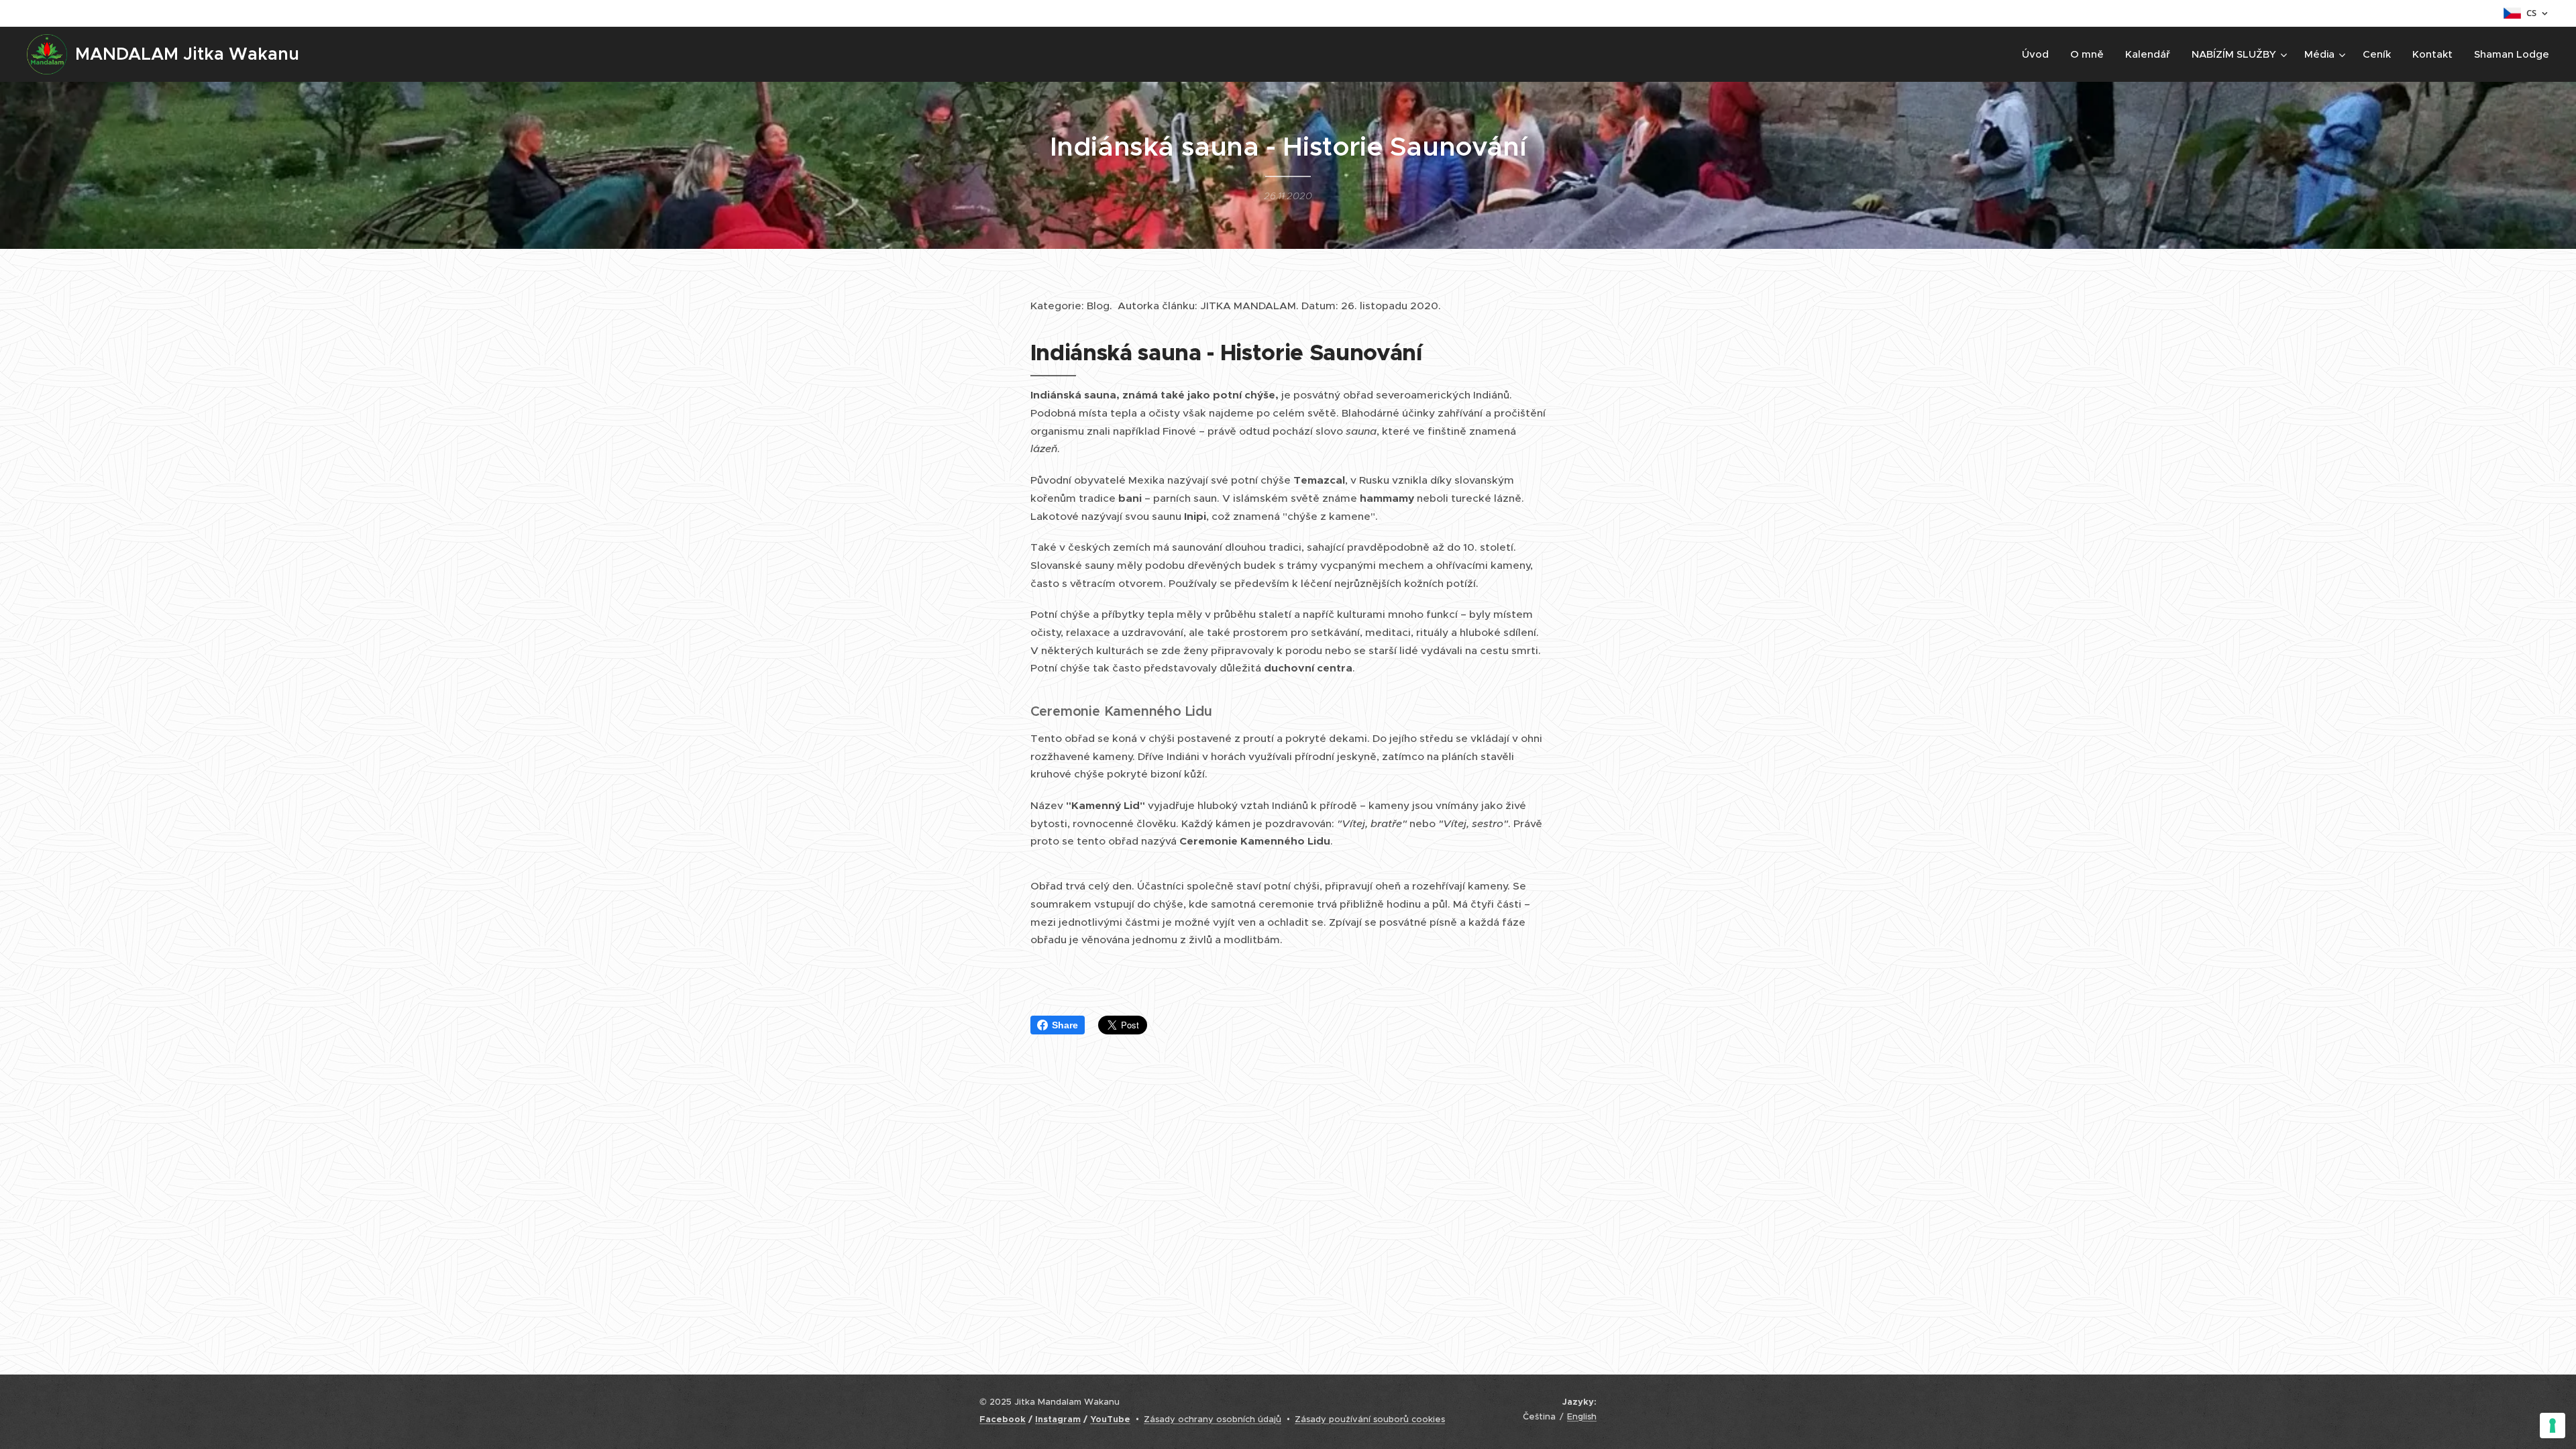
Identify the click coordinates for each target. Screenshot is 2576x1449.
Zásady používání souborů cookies (1370, 1419)
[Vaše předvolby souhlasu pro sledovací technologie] (2553, 1426)
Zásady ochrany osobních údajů (1213, 1419)
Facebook (1003, 1419)
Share (1065, 1025)
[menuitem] (2039, 54)
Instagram (1058, 1419)
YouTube (1110, 1419)
